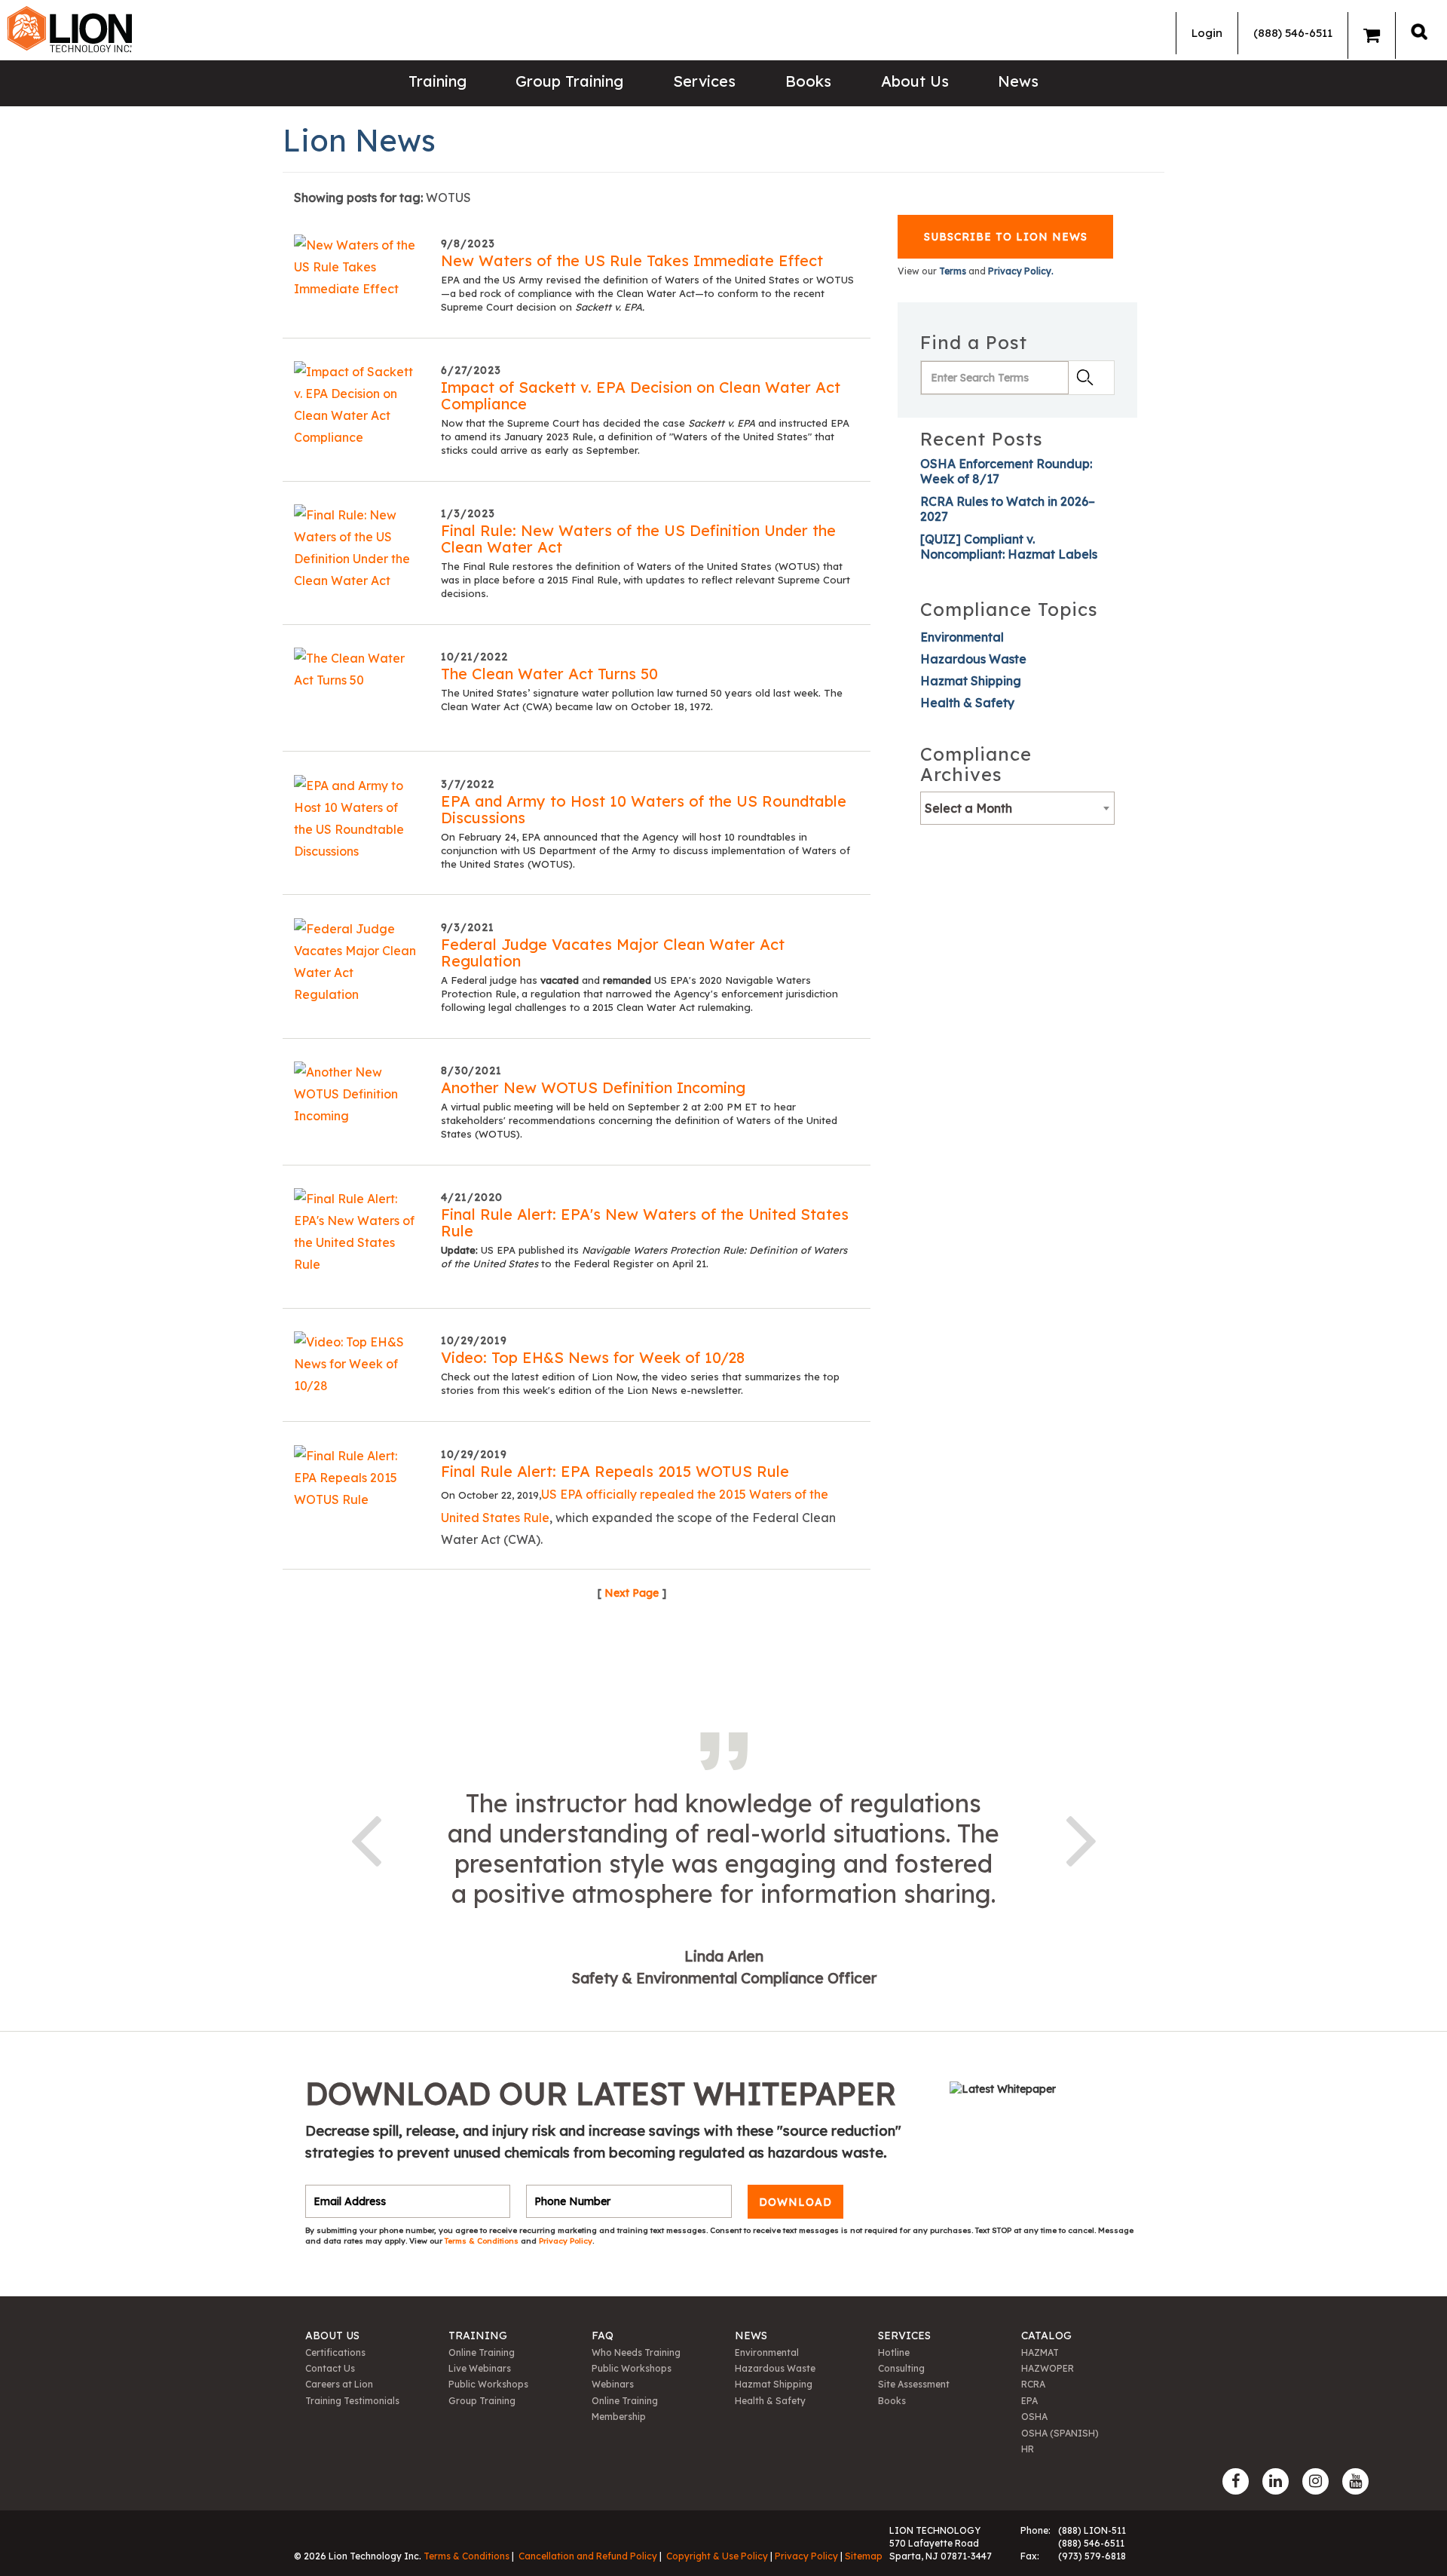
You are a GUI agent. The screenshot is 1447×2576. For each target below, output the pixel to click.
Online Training (482, 2352)
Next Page (632, 1593)
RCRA (1033, 2384)
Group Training (569, 81)
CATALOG (1046, 2336)
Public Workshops (488, 2384)
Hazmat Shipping (971, 681)
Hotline (894, 2352)
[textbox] (1017, 808)
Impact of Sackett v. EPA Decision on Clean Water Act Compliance (641, 395)
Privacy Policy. (1021, 271)
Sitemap (864, 2556)
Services (704, 81)
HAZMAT (1040, 2352)
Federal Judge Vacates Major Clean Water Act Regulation (613, 953)
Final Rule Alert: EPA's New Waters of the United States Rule (645, 1222)
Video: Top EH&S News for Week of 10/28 (593, 1357)
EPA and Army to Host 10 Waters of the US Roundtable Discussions (644, 809)
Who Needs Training (636, 2352)
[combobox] (1017, 808)
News (1018, 81)
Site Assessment (914, 2384)
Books (808, 81)
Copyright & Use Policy (717, 2556)
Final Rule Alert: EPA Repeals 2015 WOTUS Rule (615, 1471)
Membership (619, 2417)
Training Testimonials (352, 2401)
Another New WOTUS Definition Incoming (593, 1087)
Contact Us (330, 2368)
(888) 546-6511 (1293, 33)
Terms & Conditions (483, 2241)
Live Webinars (480, 2368)
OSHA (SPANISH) (1060, 2433)
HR (1028, 2449)
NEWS (751, 2336)
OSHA (1034, 2417)
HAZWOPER (1048, 2368)
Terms (953, 271)
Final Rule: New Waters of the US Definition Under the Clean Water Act (638, 539)
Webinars (613, 2384)
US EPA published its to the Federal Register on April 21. (644, 1257)
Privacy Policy (566, 2241)
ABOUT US (332, 2336)
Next (1081, 1838)
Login (1207, 33)
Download (795, 2201)
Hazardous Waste (973, 659)
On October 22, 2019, (491, 1495)
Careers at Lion (339, 2384)
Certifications (335, 2352)
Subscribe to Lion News (1006, 237)
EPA (1029, 2401)
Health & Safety (967, 703)
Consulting (901, 2368)
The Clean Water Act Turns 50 (549, 674)
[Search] (1419, 31)
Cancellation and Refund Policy (588, 2556)
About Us (915, 81)
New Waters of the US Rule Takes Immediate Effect (632, 260)
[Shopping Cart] (1372, 35)
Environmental (962, 637)
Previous (366, 1838)
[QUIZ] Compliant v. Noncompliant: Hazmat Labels (1009, 547)
